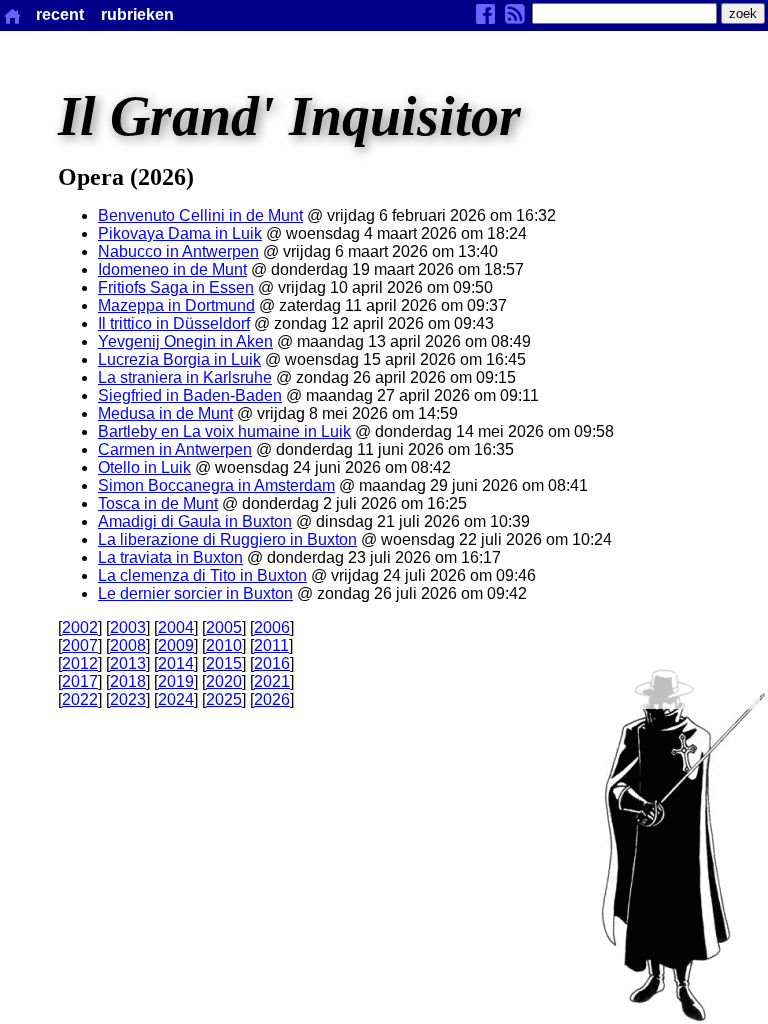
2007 (80, 645)
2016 (272, 663)
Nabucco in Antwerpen (178, 251)
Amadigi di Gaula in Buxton (195, 521)
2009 (176, 645)
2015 (224, 663)
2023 (128, 699)
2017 (80, 681)
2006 (272, 627)
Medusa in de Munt (165, 413)
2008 (128, 645)
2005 (224, 627)
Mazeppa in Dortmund (176, 305)
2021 (272, 681)
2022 (80, 699)
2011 (271, 645)
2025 (224, 699)
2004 (176, 627)
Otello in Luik (144, 467)
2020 (224, 681)
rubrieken (137, 14)
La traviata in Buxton (170, 557)
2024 (176, 699)
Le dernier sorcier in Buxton (195, 593)
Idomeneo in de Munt (172, 269)
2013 (128, 663)
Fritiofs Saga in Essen (176, 287)
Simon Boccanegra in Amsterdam (216, 485)
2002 (80, 627)
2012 (80, 663)
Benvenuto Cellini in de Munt (200, 215)
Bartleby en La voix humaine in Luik (224, 431)
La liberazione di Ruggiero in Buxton (227, 539)
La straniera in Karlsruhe (185, 377)
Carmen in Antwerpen (175, 449)
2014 (176, 663)
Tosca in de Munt (158, 503)
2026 (272, 699)
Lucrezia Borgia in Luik (179, 359)
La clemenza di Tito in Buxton (202, 575)
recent (60, 14)
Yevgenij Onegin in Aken (185, 341)
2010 (224, 645)
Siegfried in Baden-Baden (190, 395)
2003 (128, 627)
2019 (176, 681)
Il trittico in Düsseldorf (174, 323)
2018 (128, 681)
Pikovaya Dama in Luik (180, 233)
